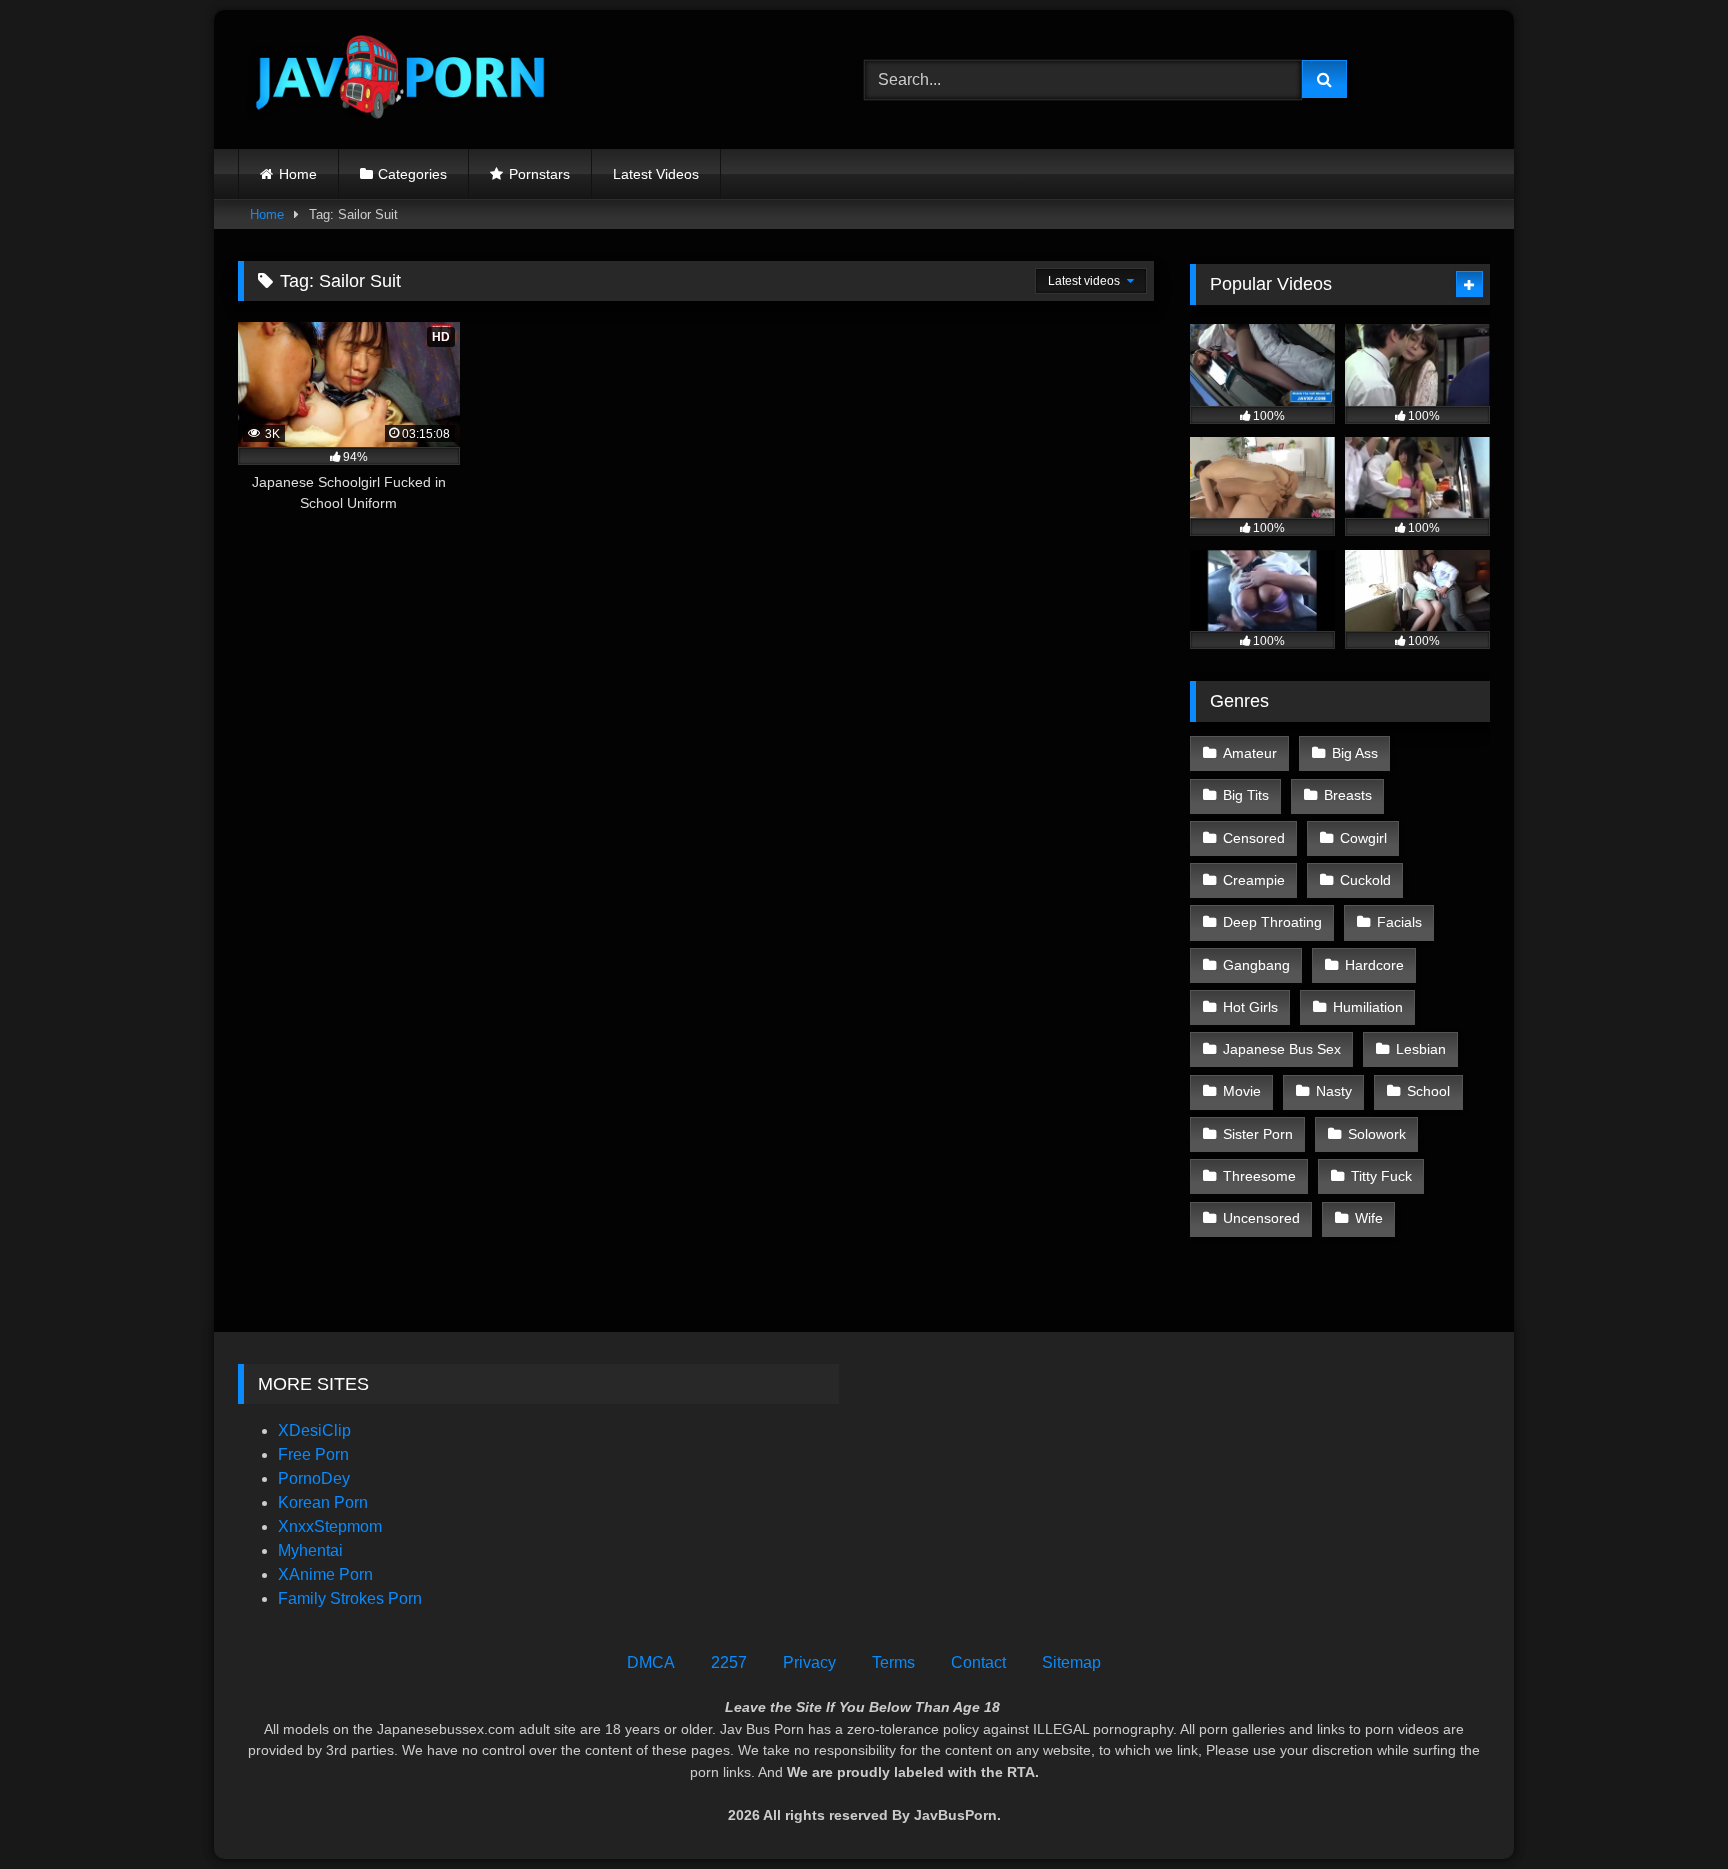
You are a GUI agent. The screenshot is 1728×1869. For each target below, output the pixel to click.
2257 (729, 1662)
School (1428, 1091)
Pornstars (539, 174)
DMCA (651, 1662)
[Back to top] (1666, 1809)
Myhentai (310, 1550)
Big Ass (1355, 753)
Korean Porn (323, 1502)
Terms (893, 1662)
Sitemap (1071, 1662)
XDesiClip (314, 1430)
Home (298, 174)
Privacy (809, 1662)
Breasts (1348, 795)
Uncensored (1261, 1218)
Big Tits (1246, 795)
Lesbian (1421, 1049)
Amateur (1250, 753)
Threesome (1259, 1176)
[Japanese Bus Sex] (398, 79)
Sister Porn (1258, 1134)
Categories (412, 174)
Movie (1242, 1091)
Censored (1254, 838)
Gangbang (1256, 965)
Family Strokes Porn (350, 1598)
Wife (1369, 1218)
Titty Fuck (1381, 1176)
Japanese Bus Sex (1282, 1049)
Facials (1399, 922)
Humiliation (1368, 1007)
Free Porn (313, 1454)
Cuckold (1365, 880)
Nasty (1334, 1091)
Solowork (1377, 1134)
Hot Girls (1250, 1007)
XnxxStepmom (330, 1526)
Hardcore (1374, 965)
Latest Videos (656, 174)
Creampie (1254, 880)
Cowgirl (1363, 838)
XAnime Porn (325, 1574)
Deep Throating (1272, 922)
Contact (978, 1662)
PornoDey (314, 1478)
